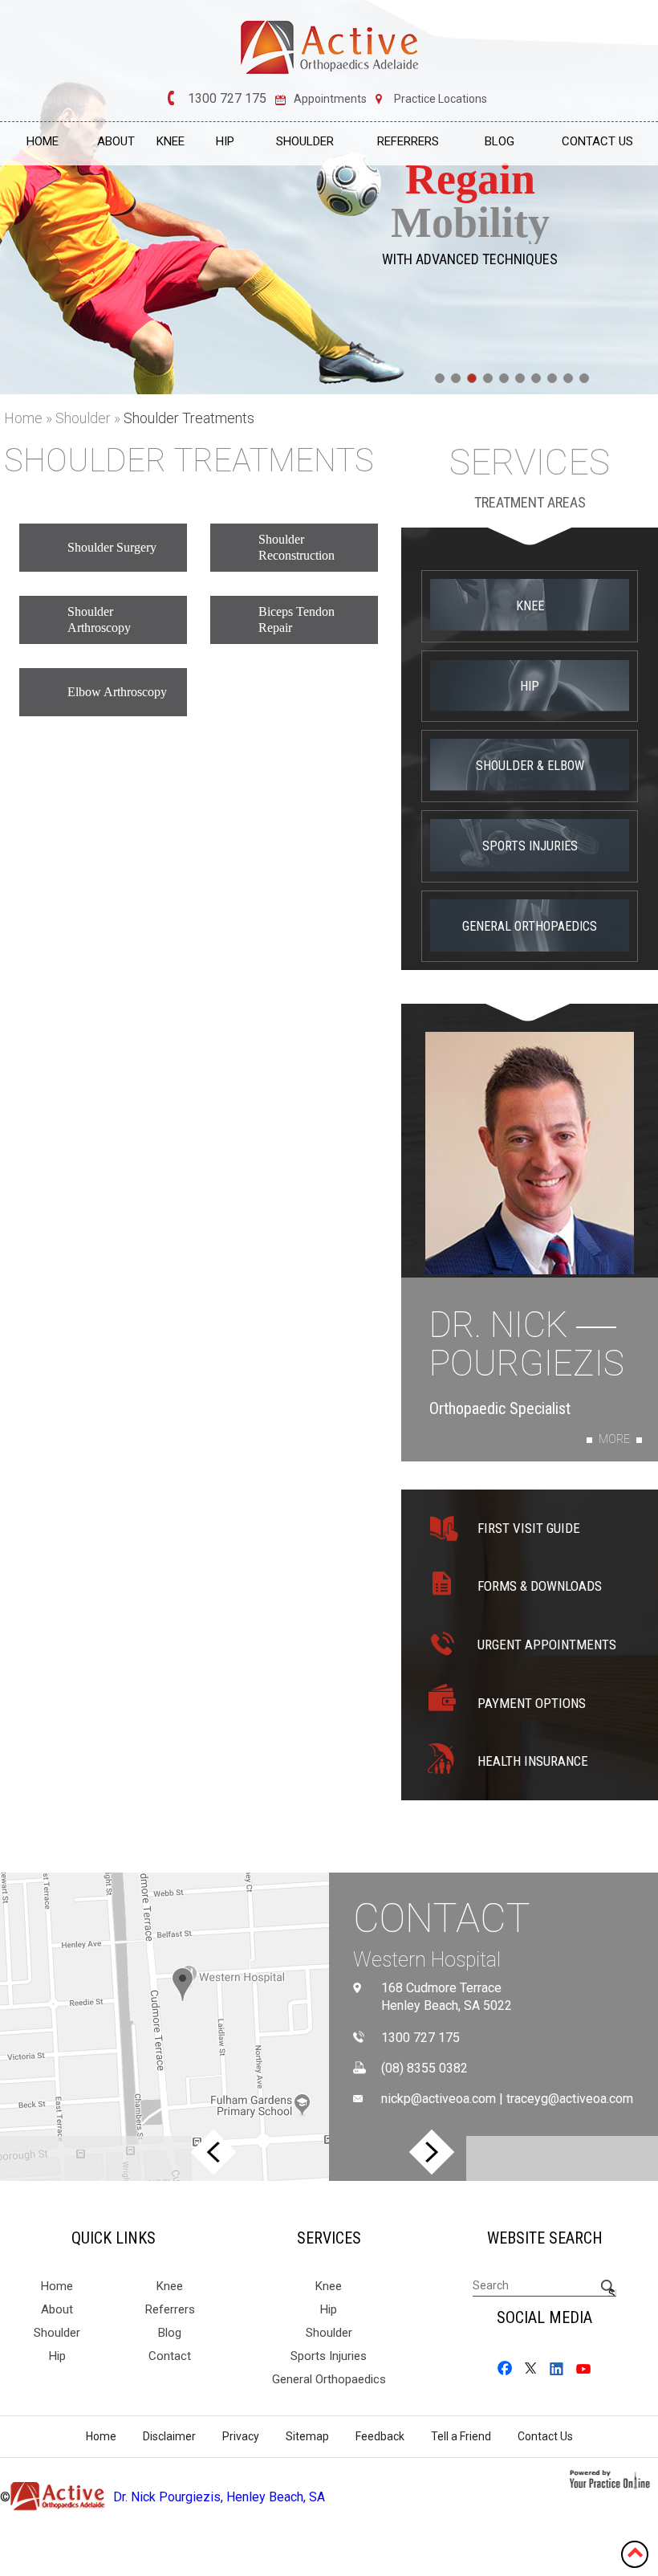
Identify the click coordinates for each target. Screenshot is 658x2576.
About (116, 141)
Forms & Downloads (540, 1586)
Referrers (408, 141)
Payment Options (532, 1703)
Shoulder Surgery (112, 547)
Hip (225, 141)
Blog (500, 141)
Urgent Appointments (547, 1645)
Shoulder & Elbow (530, 766)
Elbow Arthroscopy (117, 692)
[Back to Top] (635, 2552)
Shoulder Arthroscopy (99, 620)
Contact (442, 1918)
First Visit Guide (529, 1528)
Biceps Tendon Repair (297, 620)
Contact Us (597, 141)
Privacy (241, 2436)
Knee (171, 141)
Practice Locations (441, 99)
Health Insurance (533, 1761)
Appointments (330, 99)
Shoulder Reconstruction (297, 547)
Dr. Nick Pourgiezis (527, 1345)
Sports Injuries (530, 846)
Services (530, 463)
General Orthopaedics (530, 926)
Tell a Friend (461, 2436)
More (614, 1439)
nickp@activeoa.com (439, 2099)
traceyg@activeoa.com (570, 2099)
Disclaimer (169, 2436)
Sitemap (307, 2436)
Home (43, 141)
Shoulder (305, 141)
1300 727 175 (227, 99)
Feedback (380, 2436)
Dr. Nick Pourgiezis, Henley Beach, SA (219, 2497)
